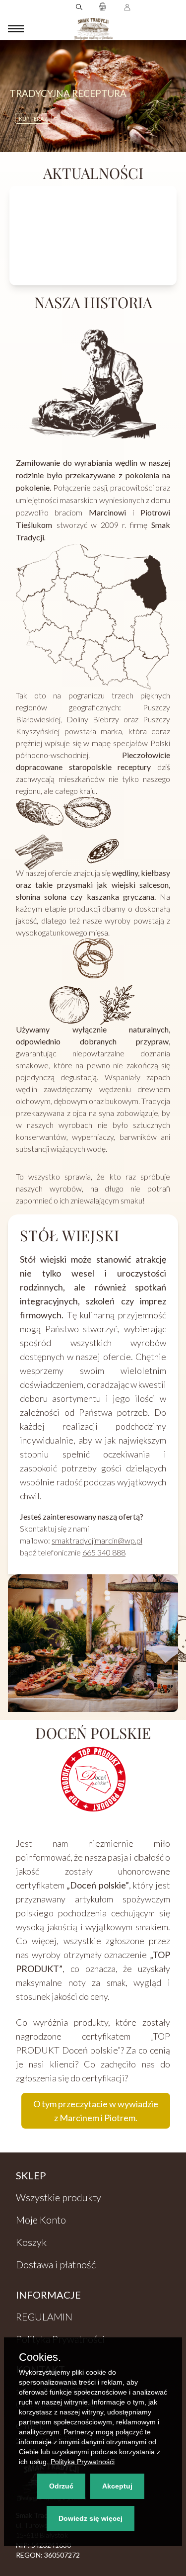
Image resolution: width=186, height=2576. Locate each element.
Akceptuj (117, 2486)
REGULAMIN (44, 2317)
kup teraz (33, 116)
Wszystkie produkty (59, 2197)
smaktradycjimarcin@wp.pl (97, 1540)
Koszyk (31, 2242)
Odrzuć (61, 2486)
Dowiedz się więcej (91, 2518)
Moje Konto (41, 2220)
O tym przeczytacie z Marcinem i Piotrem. (96, 2111)
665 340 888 (104, 1552)
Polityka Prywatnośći (83, 2462)
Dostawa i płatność (56, 2264)
